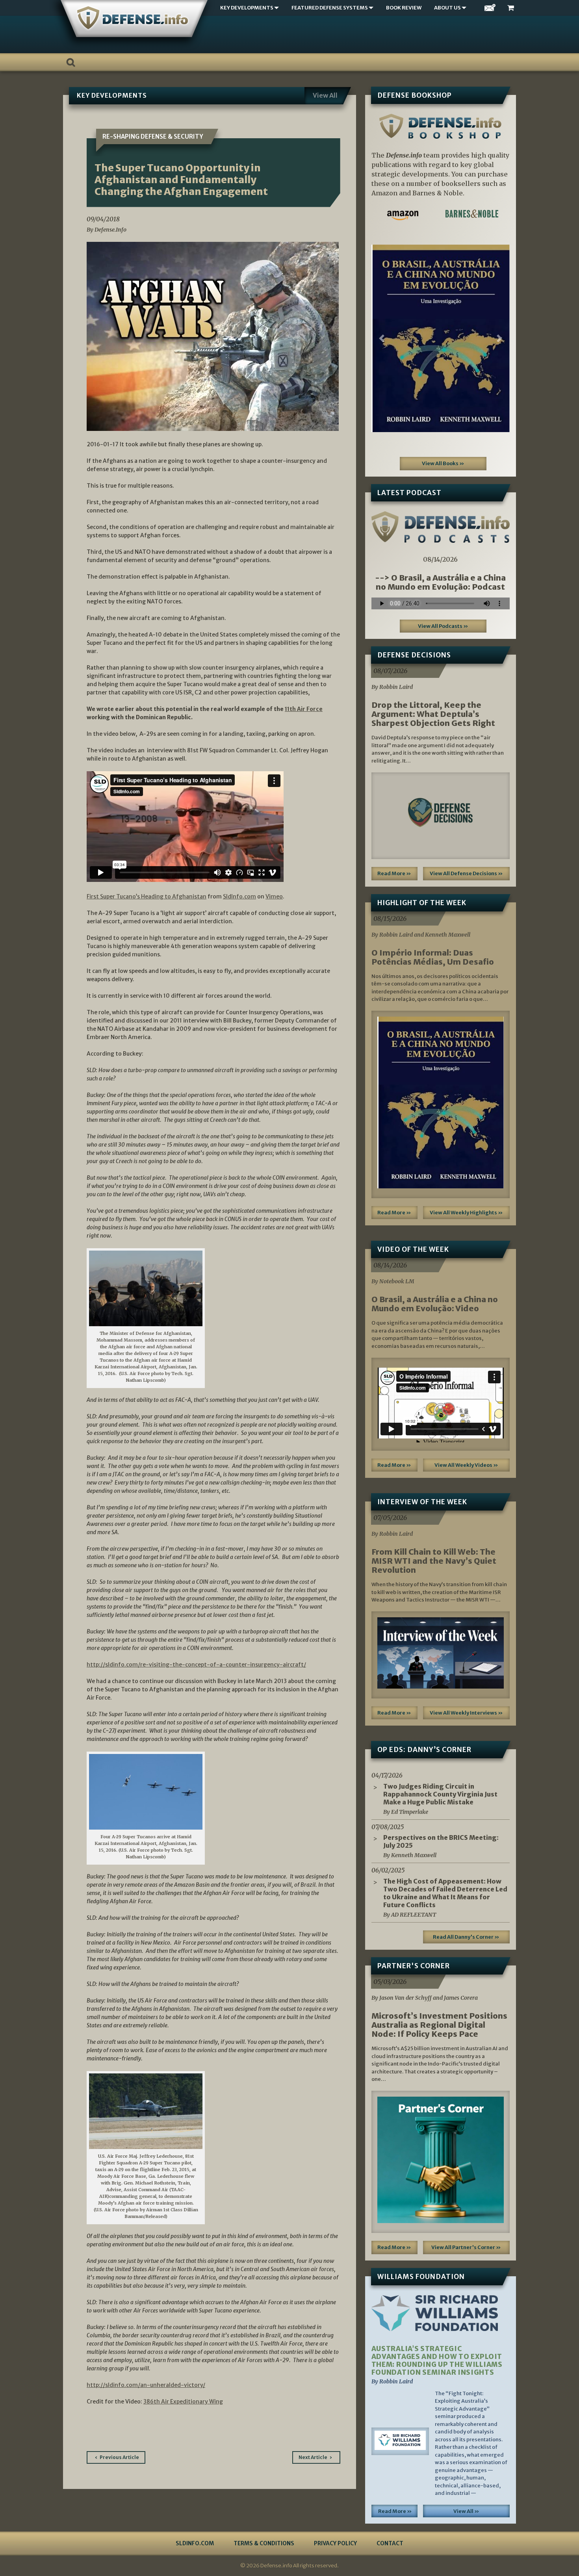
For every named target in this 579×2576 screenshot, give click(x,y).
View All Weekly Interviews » (466, 1713)
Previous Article (119, 2457)
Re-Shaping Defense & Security (153, 136)
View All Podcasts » (443, 626)
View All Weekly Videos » (466, 1465)
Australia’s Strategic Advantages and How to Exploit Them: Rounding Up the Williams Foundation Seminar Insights (437, 2361)
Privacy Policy (335, 2543)
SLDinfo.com (195, 2543)
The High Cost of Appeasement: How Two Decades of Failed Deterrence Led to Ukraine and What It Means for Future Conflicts (445, 1893)
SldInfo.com (239, 896)
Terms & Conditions (264, 2543)
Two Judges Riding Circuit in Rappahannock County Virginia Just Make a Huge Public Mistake (440, 1794)
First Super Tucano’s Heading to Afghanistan (147, 896)
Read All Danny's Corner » (466, 1937)
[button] (382, 338)
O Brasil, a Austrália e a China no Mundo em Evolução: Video (435, 1304)
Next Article (313, 2457)
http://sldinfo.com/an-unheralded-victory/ (146, 2385)
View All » (466, 2511)
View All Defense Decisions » (466, 873)
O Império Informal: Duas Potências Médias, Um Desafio (433, 957)
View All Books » (443, 463)
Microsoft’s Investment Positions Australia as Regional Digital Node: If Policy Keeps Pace (439, 2025)
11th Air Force (304, 709)
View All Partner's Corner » (466, 2247)
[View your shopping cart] (512, 8)
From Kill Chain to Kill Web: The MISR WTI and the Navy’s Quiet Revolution (434, 1561)
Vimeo (274, 896)
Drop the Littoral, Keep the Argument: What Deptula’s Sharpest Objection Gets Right (433, 714)
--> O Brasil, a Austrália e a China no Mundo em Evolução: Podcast (440, 582)
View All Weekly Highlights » (466, 1213)
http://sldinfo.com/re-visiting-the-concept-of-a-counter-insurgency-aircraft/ (196, 1665)
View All (325, 95)
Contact (390, 2543)
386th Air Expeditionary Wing (183, 2402)
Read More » (394, 873)
